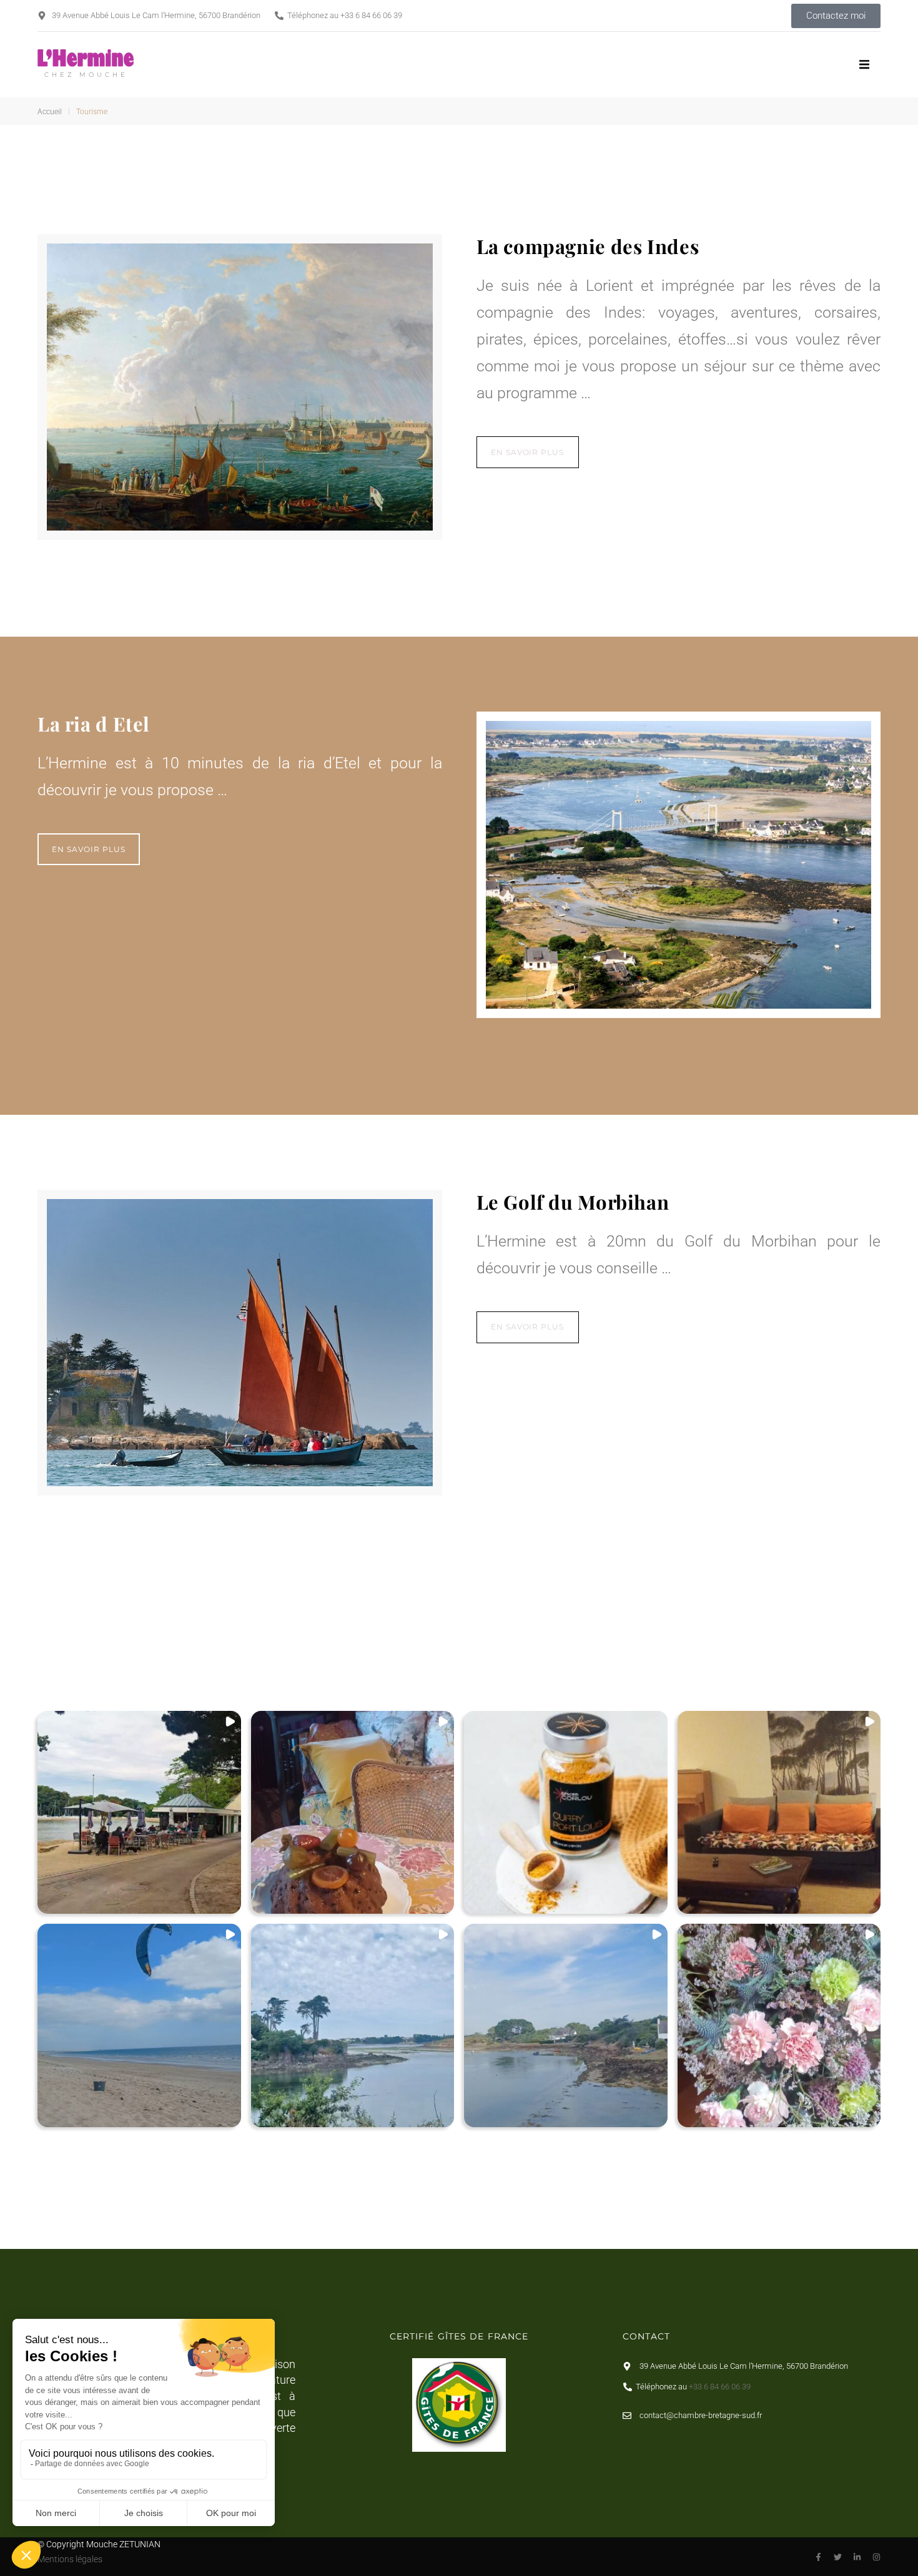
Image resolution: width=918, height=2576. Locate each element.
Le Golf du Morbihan (573, 1202)
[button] (865, 65)
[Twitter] (838, 2557)
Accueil (50, 112)
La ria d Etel (94, 723)
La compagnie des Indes (588, 246)
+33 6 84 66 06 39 (371, 15)
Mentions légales (70, 2559)
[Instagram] (876, 2557)
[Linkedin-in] (857, 2557)
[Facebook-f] (818, 2557)
